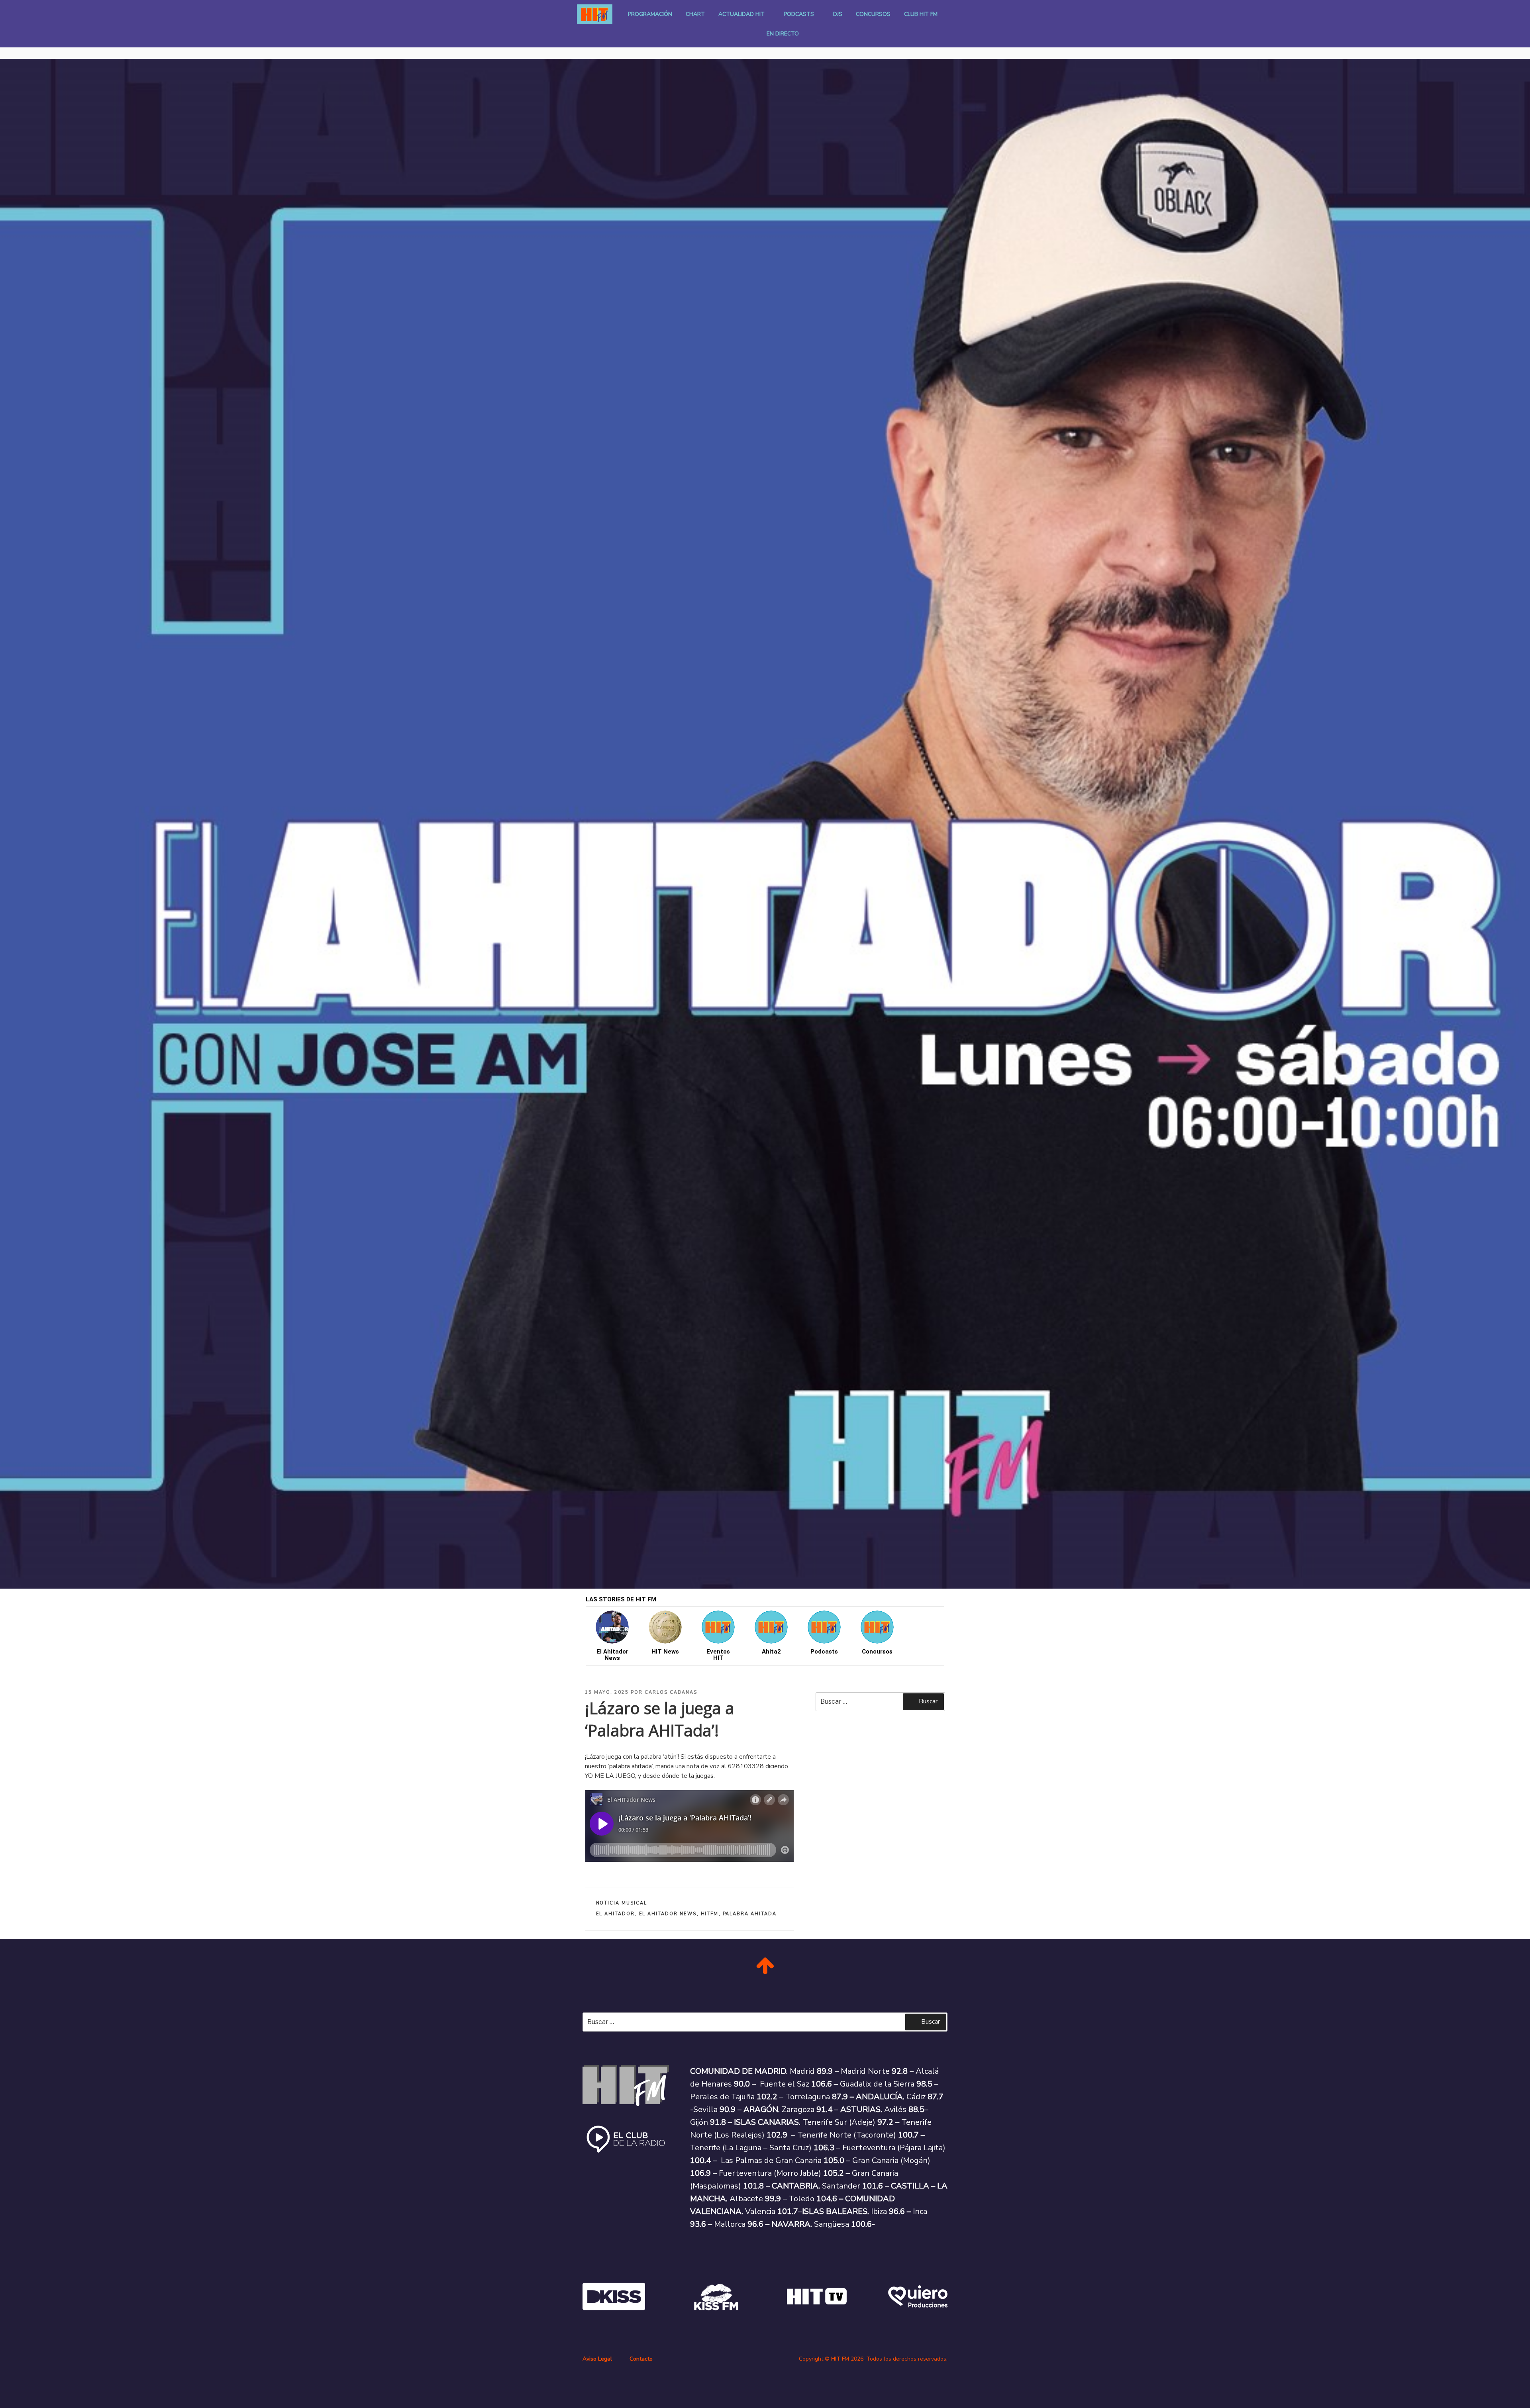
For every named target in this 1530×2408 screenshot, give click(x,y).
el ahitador (616, 1914)
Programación (650, 14)
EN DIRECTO (783, 34)
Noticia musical (622, 1903)
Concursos (873, 14)
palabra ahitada (750, 1914)
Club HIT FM (921, 14)
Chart (695, 14)
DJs (838, 14)
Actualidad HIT (741, 14)
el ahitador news (668, 1914)
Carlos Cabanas (671, 1692)
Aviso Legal (597, 2359)
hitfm (710, 1914)
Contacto (641, 2359)
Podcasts (799, 14)
